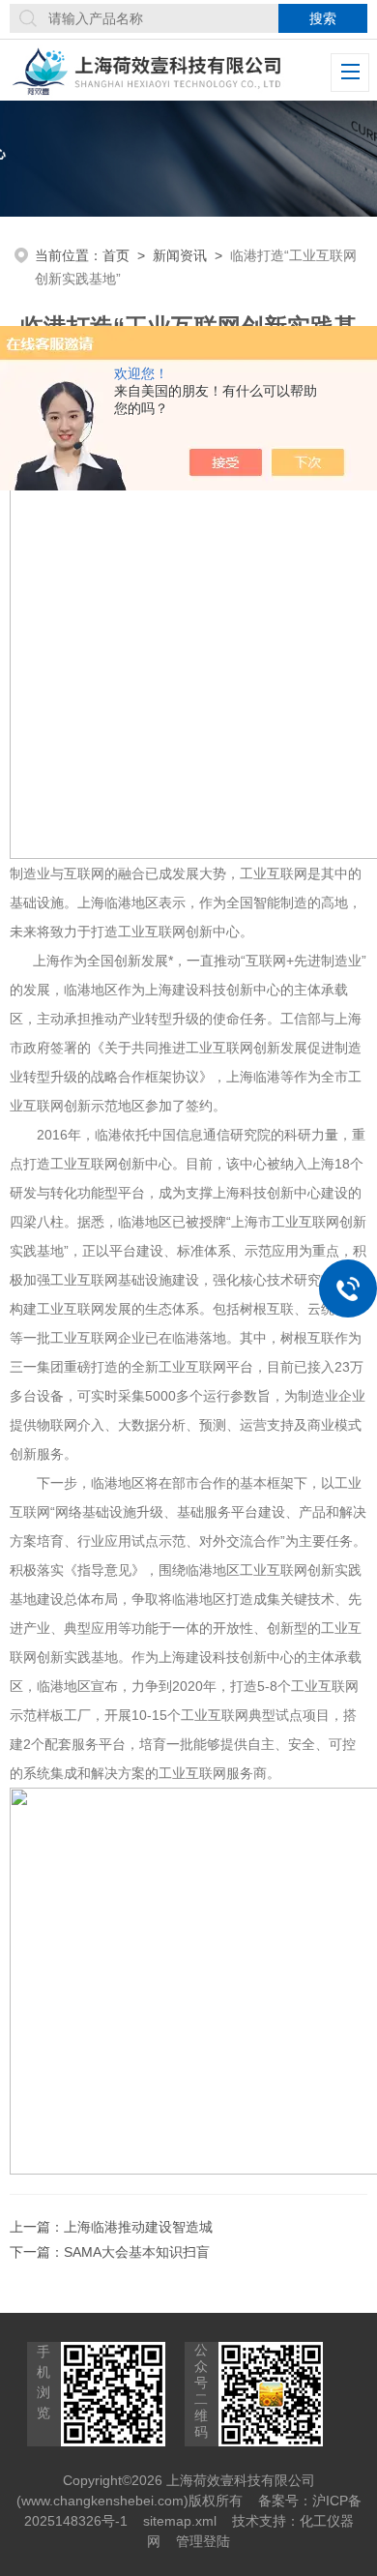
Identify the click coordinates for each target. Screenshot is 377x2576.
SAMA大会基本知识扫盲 (137, 2252)
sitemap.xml (180, 2521)
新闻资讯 (180, 255)
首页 (116, 255)
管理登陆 (203, 2541)
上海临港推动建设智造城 (138, 2227)
